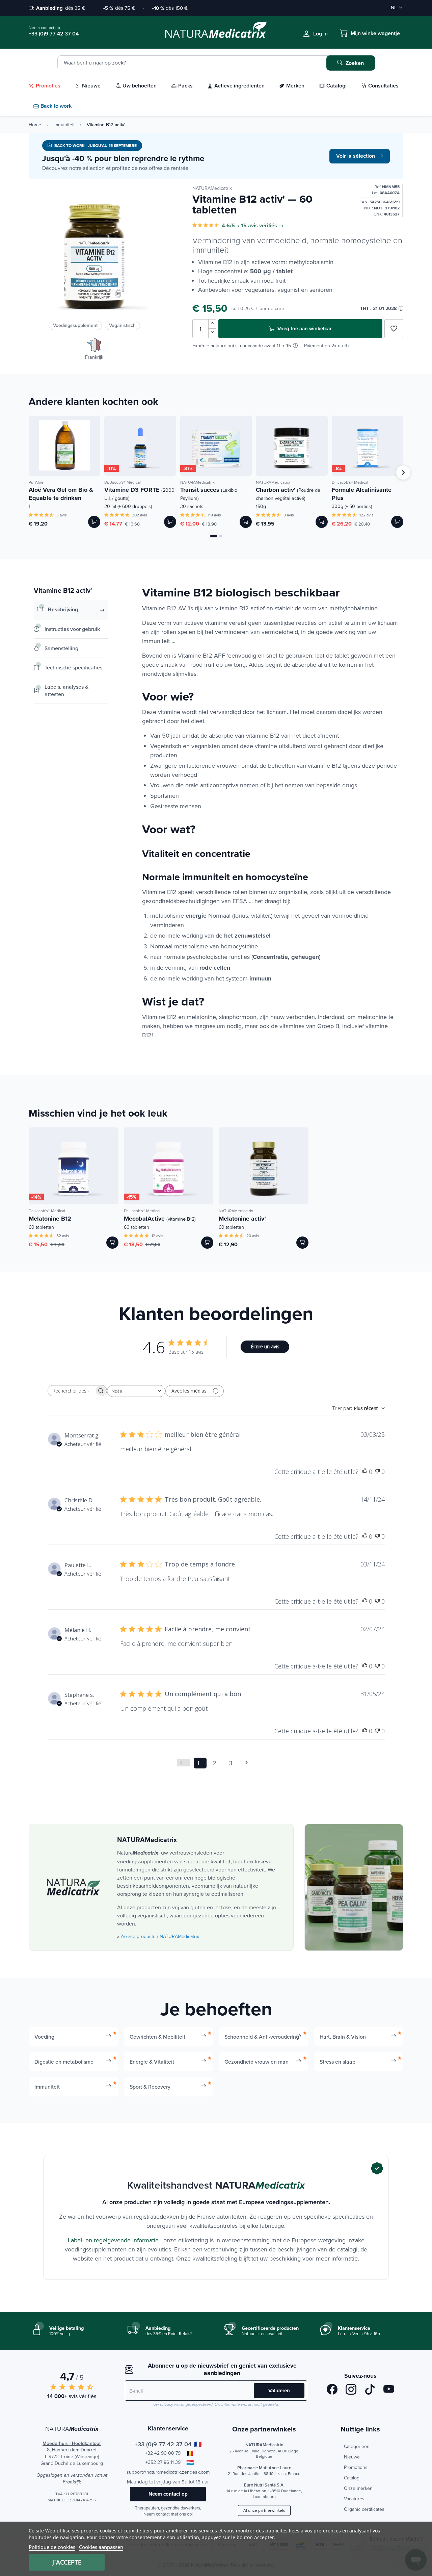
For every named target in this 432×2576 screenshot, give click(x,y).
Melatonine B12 (50, 1219)
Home (35, 125)
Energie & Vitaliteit (152, 2062)
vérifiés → (272, 226)
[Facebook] (332, 2390)
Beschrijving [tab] (63, 609)
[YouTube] (389, 2390)
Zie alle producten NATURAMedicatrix (160, 1936)
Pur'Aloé (36, 482)
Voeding (44, 2037)
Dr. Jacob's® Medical (123, 482)
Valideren (279, 2391)
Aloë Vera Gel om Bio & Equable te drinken (61, 494)
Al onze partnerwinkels (264, 2510)
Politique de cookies (52, 2547)
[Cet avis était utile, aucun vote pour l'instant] (365, 1472)
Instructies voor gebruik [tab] (72, 629)
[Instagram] (351, 2390)
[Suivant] (403, 473)
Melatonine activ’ (242, 1219)
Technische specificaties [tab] (73, 667)
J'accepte (67, 2562)
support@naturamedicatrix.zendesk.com (168, 2472)
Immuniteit (64, 125)
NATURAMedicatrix (212, 188)
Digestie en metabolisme (64, 2062)
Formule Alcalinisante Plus (362, 494)
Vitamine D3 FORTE (139, 493)
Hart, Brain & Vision (343, 2037)
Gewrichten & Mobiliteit (157, 2037)
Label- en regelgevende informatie (113, 2240)
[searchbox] (71, 1391)
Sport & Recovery (150, 2087)
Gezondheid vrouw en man (256, 2062)
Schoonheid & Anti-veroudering (262, 2037)
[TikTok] (370, 2390)
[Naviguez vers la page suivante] (249, 1763)
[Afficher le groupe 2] (220, 536)
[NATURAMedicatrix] (73, 1887)
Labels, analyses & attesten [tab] (66, 690)
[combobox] (136, 1391)
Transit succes (209, 493)
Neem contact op (168, 2494)
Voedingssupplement (75, 325)
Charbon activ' (288, 493)
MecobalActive (160, 1219)
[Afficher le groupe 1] (214, 536)
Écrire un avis (265, 1346)
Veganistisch (122, 325)
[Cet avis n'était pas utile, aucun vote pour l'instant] (377, 1472)
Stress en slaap (337, 2062)
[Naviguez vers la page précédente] (184, 1763)
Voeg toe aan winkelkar (304, 329)
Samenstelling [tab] (61, 648)
